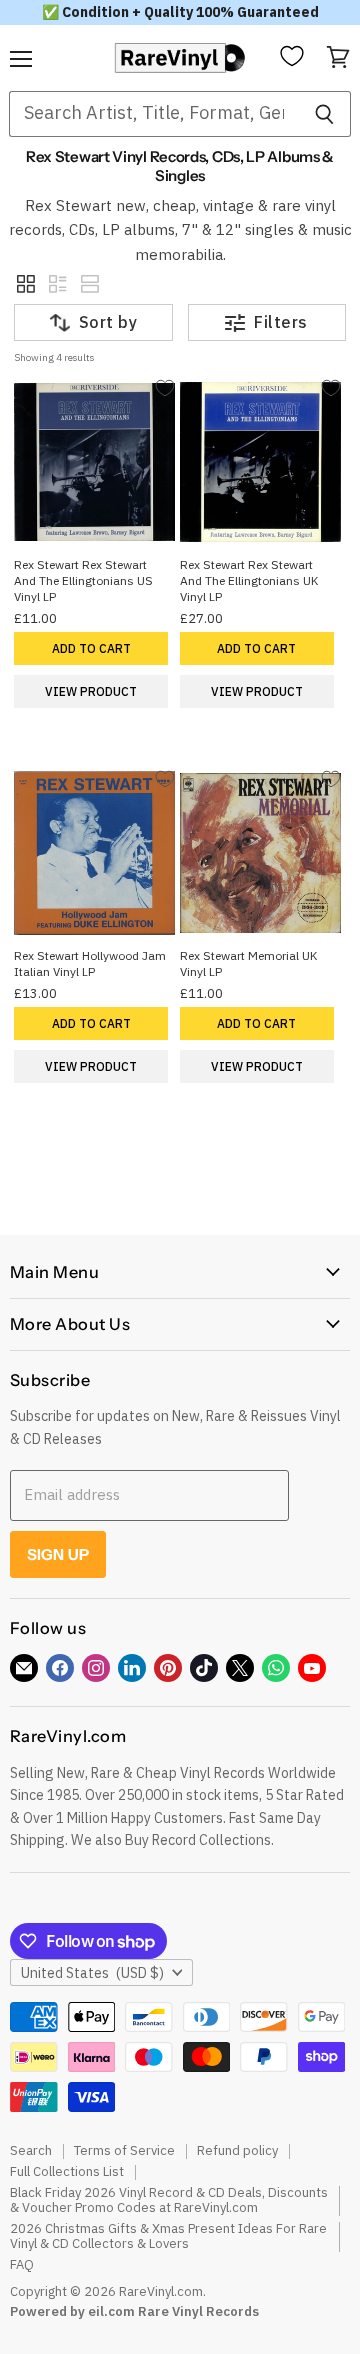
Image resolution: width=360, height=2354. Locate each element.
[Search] (324, 114)
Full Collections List (67, 2171)
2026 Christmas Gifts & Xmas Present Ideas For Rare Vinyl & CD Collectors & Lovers (168, 2236)
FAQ (22, 2264)
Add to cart (91, 648)
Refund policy (237, 2150)
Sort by (108, 322)
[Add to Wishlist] (164, 387)
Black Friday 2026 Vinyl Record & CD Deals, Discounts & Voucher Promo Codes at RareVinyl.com (169, 2200)
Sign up (58, 1554)
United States (92, 1973)
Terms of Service (124, 2150)
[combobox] (153, 114)
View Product (91, 691)
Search (31, 2150)
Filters (280, 322)
